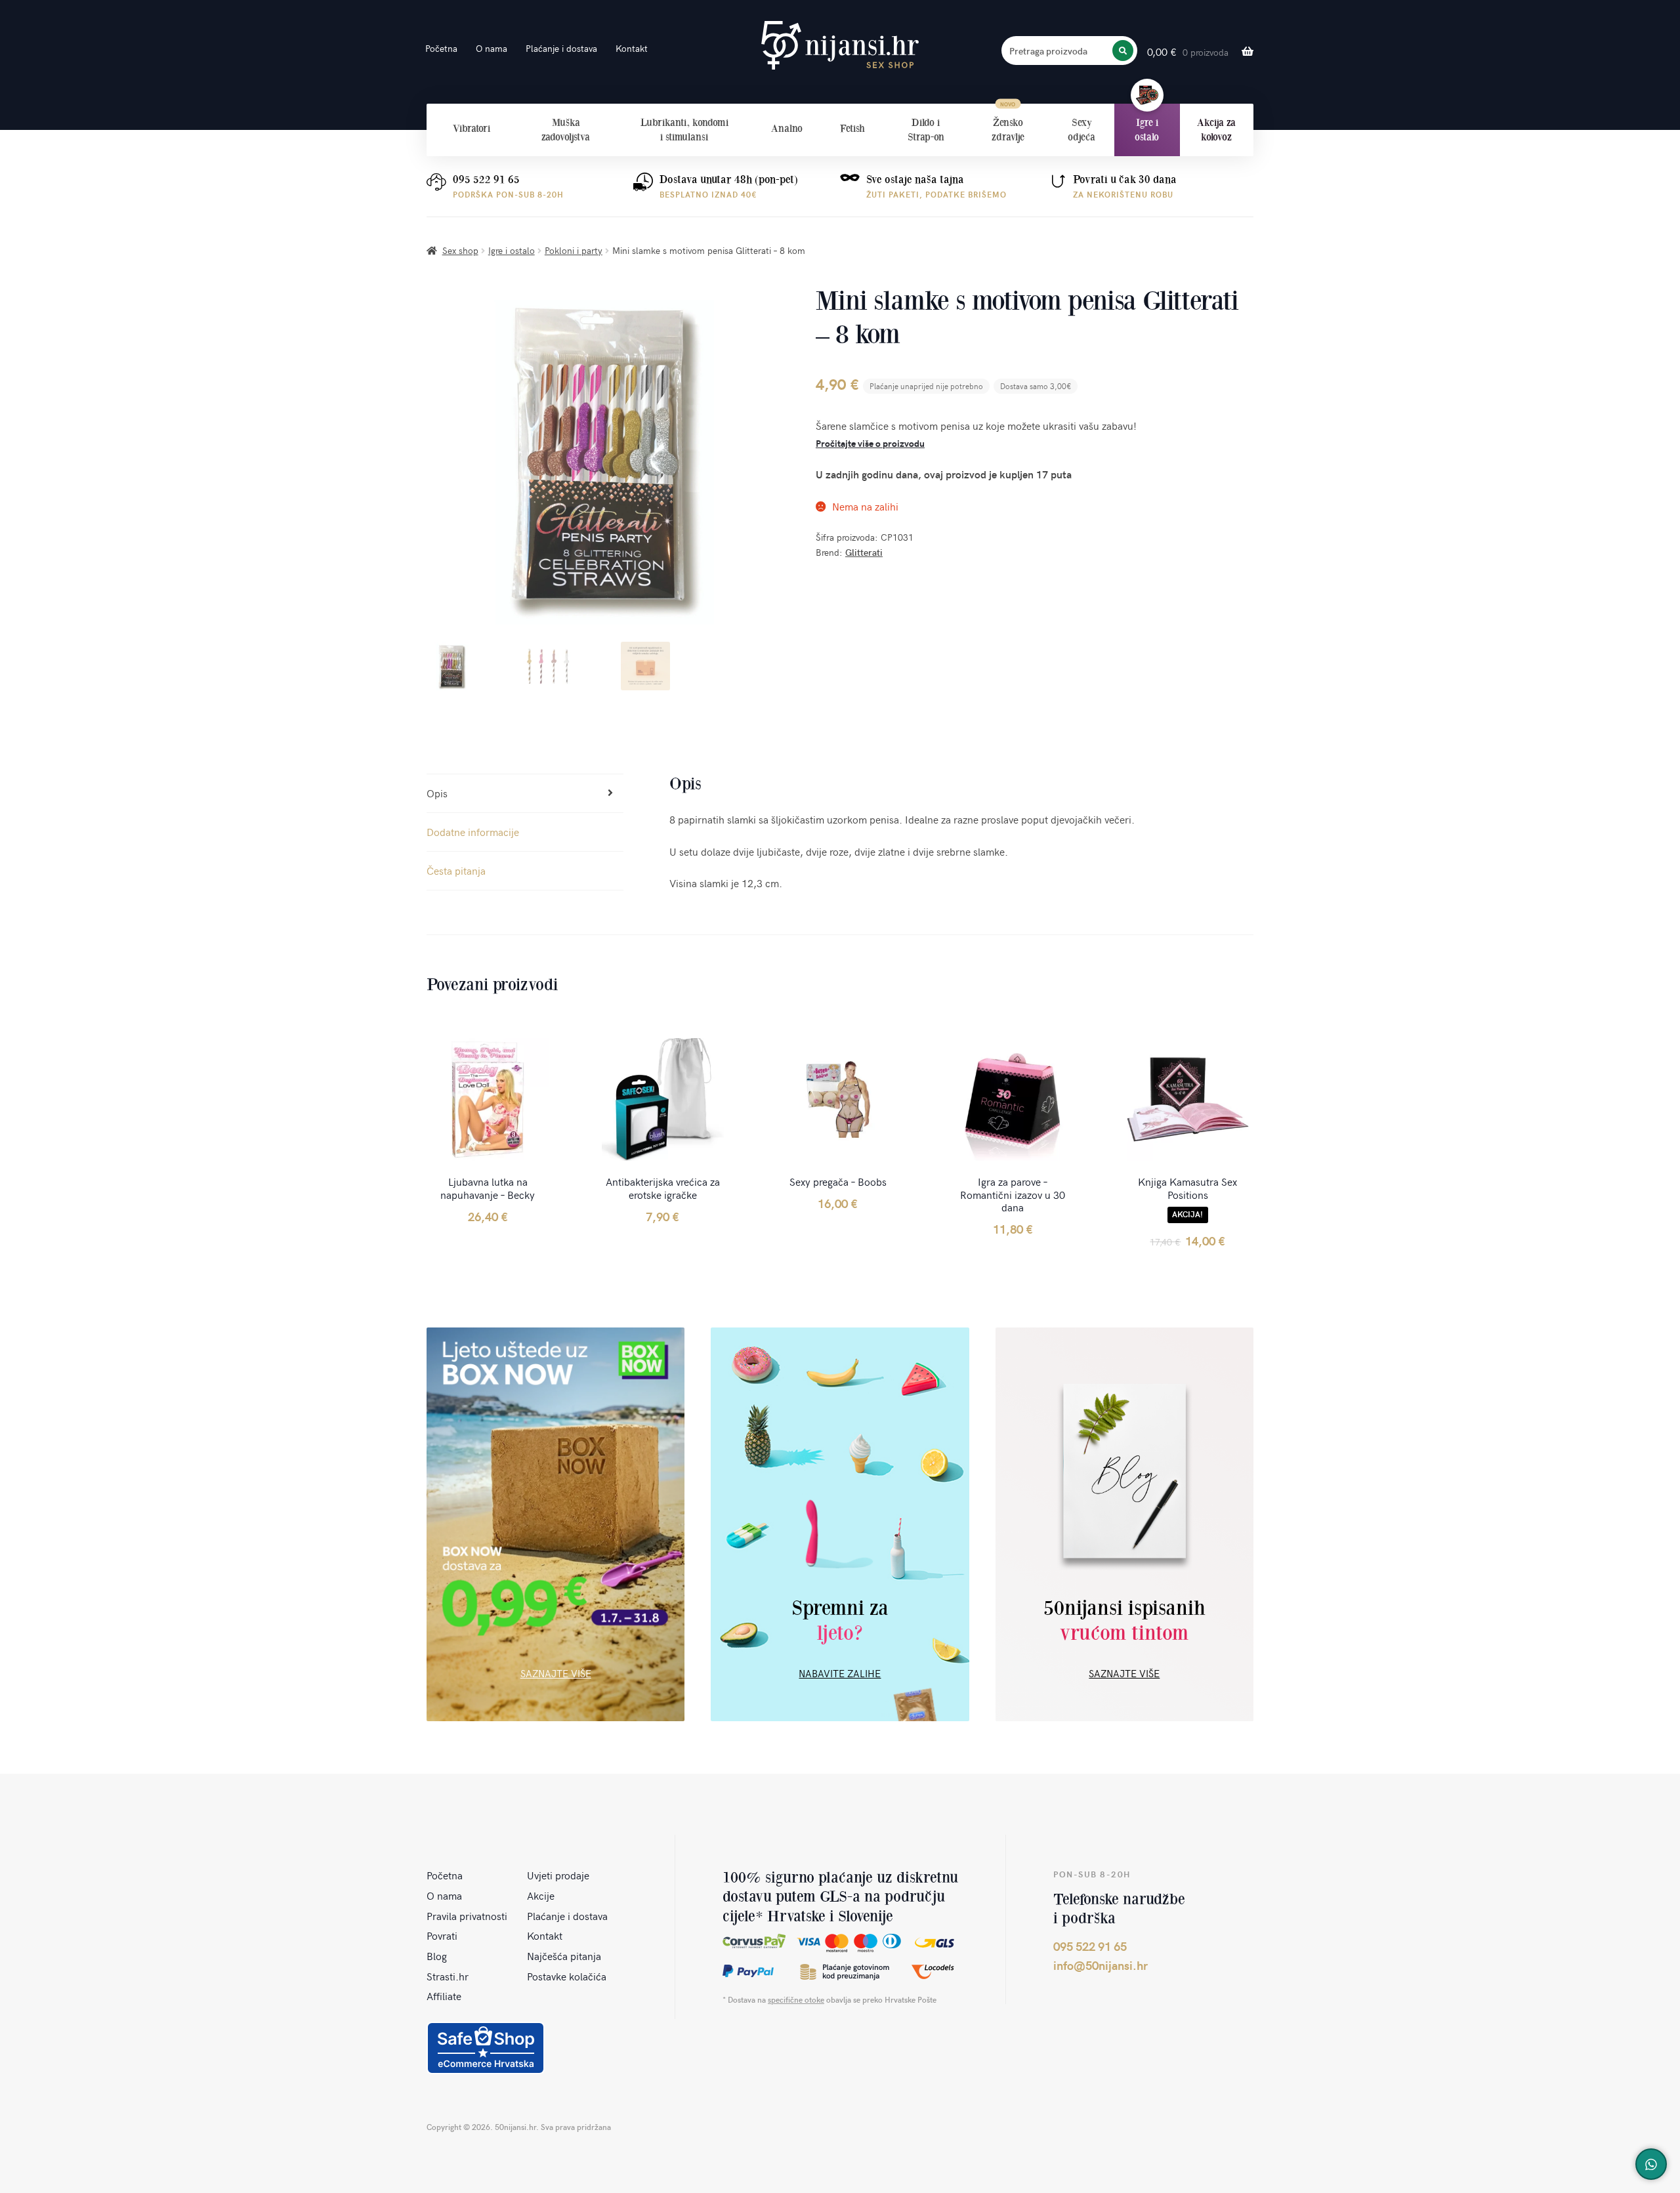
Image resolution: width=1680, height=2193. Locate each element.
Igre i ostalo (1147, 130)
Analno (787, 128)
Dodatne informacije (473, 831)
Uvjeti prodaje (558, 1875)
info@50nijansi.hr (1101, 1965)
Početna (441, 48)
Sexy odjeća (1081, 130)
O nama (492, 48)
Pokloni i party (574, 250)
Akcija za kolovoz (1216, 130)
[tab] (525, 794)
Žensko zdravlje (1008, 130)
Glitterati (864, 552)
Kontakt (632, 48)
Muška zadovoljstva (566, 130)
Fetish (852, 128)
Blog (437, 1955)
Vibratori (472, 128)
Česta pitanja (456, 870)
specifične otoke (796, 1999)
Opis (437, 793)
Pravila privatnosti (467, 1915)
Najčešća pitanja (564, 1955)
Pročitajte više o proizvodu (870, 443)
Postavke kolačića (567, 1976)
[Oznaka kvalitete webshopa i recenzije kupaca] (486, 2048)
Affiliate (444, 1995)
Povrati (442, 1935)
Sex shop (460, 250)
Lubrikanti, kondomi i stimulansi (684, 130)
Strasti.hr (448, 1976)
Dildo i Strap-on (926, 130)
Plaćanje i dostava (561, 48)
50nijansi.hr (840, 46)
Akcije (541, 1895)
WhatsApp (1651, 2164)
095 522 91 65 (486, 179)
